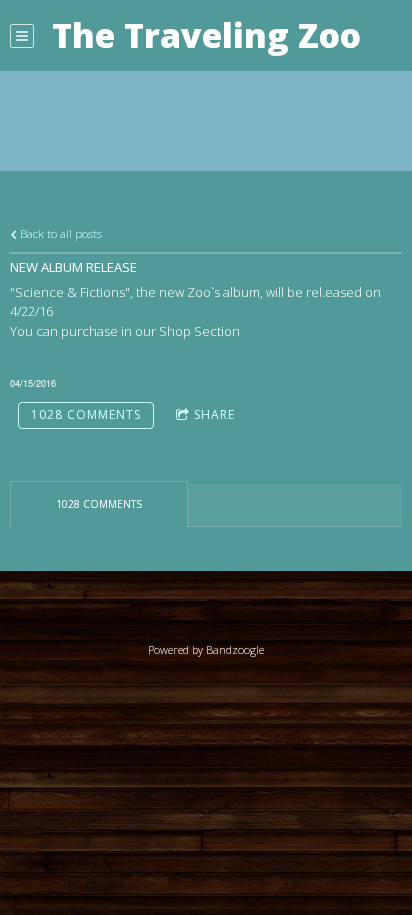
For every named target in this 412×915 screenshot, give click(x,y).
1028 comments (86, 414)
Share (214, 414)
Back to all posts (59, 233)
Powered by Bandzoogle (206, 649)
